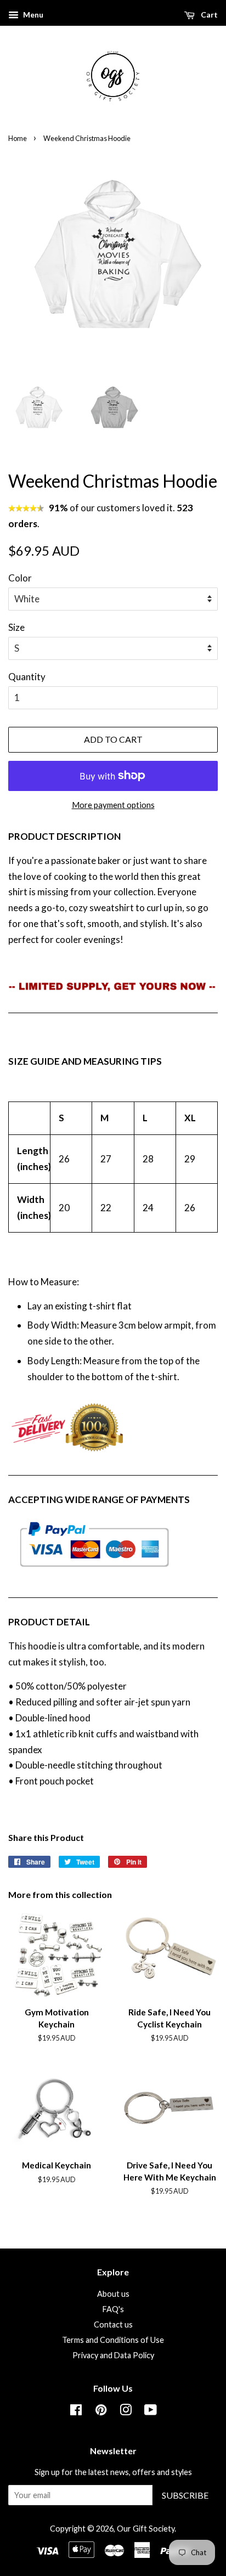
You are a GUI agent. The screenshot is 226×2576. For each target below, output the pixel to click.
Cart (208, 15)
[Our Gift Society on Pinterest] (101, 2412)
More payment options (113, 805)
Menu (32, 15)
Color (20, 578)
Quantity (27, 677)
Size (16, 627)
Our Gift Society (146, 2529)
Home (18, 138)
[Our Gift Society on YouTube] (151, 2412)
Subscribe (185, 2495)
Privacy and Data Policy (113, 2355)
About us (113, 2294)
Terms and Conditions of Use (113, 2340)
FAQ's (113, 2309)
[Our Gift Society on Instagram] (126, 2412)
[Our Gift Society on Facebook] (76, 2412)
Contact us (113, 2324)
